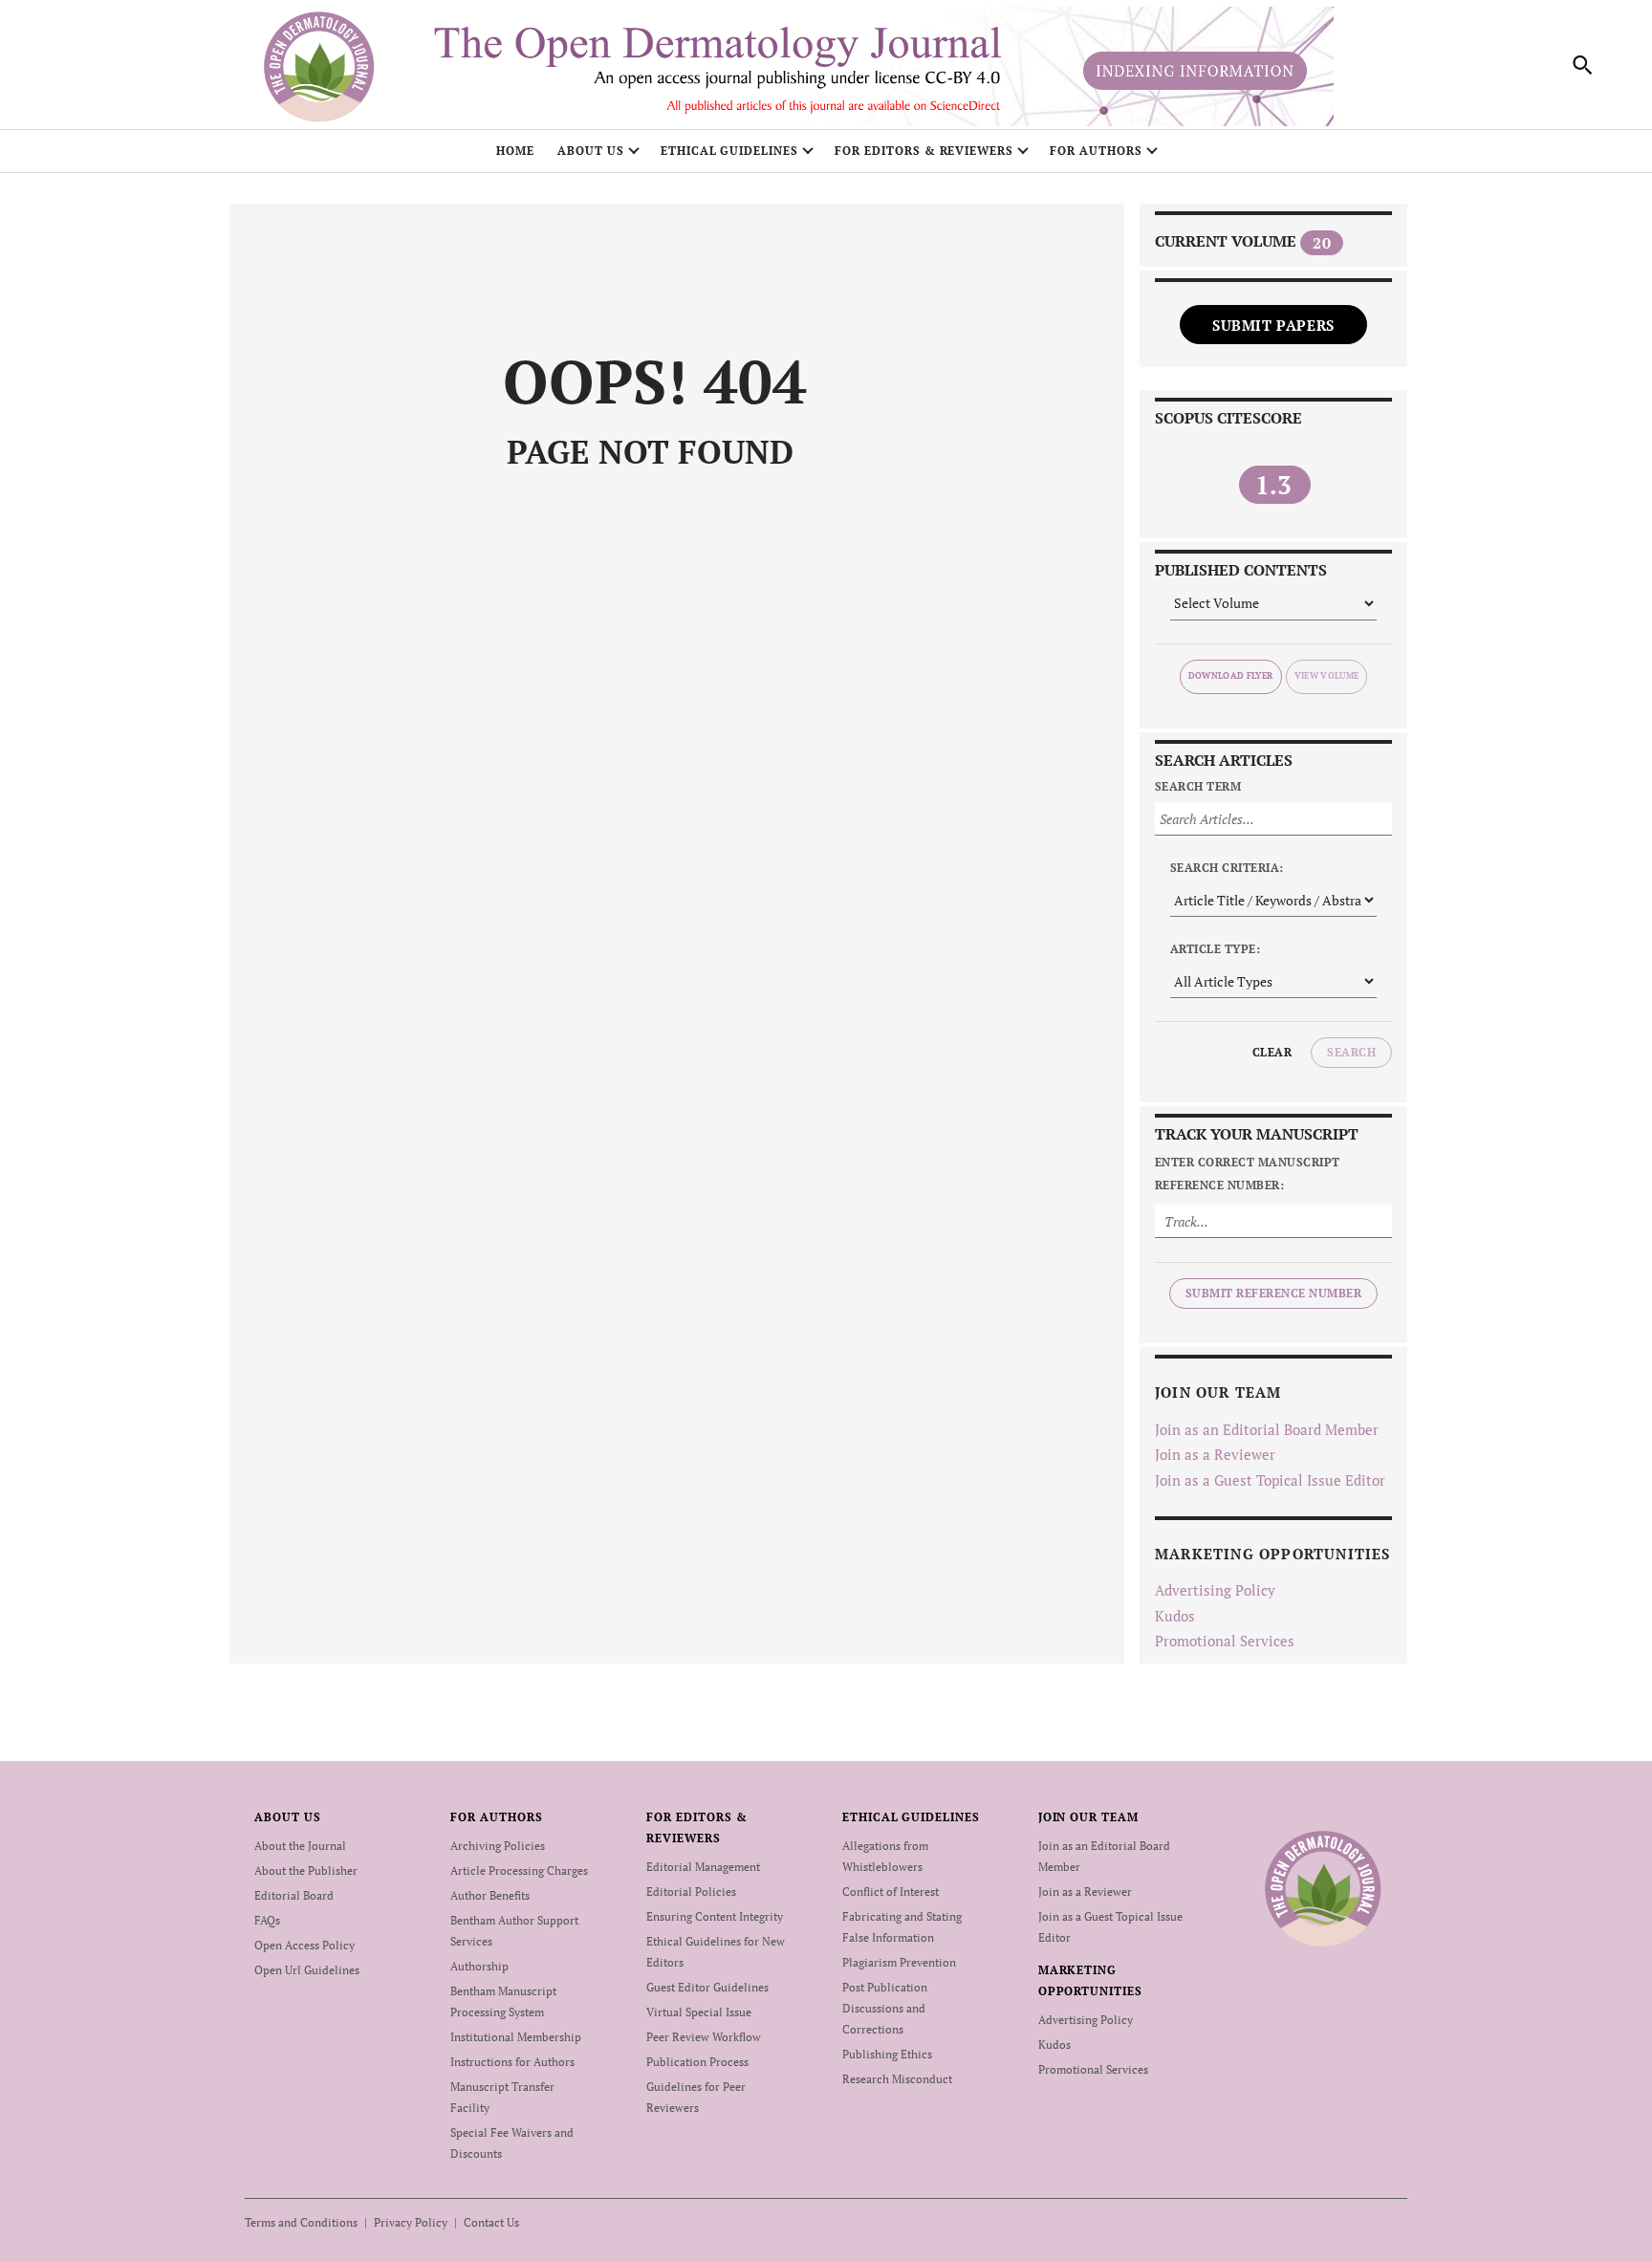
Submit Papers (1273, 325)
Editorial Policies (691, 1892)
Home (515, 151)
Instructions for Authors (512, 2062)
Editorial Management (703, 1867)
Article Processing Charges (519, 1870)
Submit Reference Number (1273, 1293)
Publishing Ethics (887, 2054)
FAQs (267, 1920)
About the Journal (300, 1846)
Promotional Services (1225, 1641)
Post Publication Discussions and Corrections (885, 2008)
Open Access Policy (304, 1945)
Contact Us (491, 2222)
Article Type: (1215, 949)
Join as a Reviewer (1215, 1454)
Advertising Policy (1215, 1590)
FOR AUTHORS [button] (1096, 151)
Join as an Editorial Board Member (1267, 1429)
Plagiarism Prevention (899, 1962)
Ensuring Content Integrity (715, 1916)
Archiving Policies (498, 1846)
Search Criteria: (1227, 868)
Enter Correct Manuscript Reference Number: (1248, 1174)
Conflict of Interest (891, 1892)
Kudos (1175, 1616)
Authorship (479, 1966)
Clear (1272, 1052)
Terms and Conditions (301, 2222)
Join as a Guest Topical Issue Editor (1270, 1480)
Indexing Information (1195, 71)
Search (1351, 1052)
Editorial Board (294, 1895)
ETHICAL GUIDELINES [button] (729, 151)
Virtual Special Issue (699, 2012)
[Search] (1583, 65)
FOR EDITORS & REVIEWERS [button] (924, 151)
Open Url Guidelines (307, 1970)
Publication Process (697, 2062)
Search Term (1198, 786)
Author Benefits (490, 1895)
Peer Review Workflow (704, 2037)
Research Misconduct (897, 2079)
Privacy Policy (411, 2222)
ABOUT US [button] (591, 151)
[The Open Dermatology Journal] (1323, 1888)
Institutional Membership (516, 2037)
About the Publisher (306, 1870)
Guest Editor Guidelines (707, 1987)
